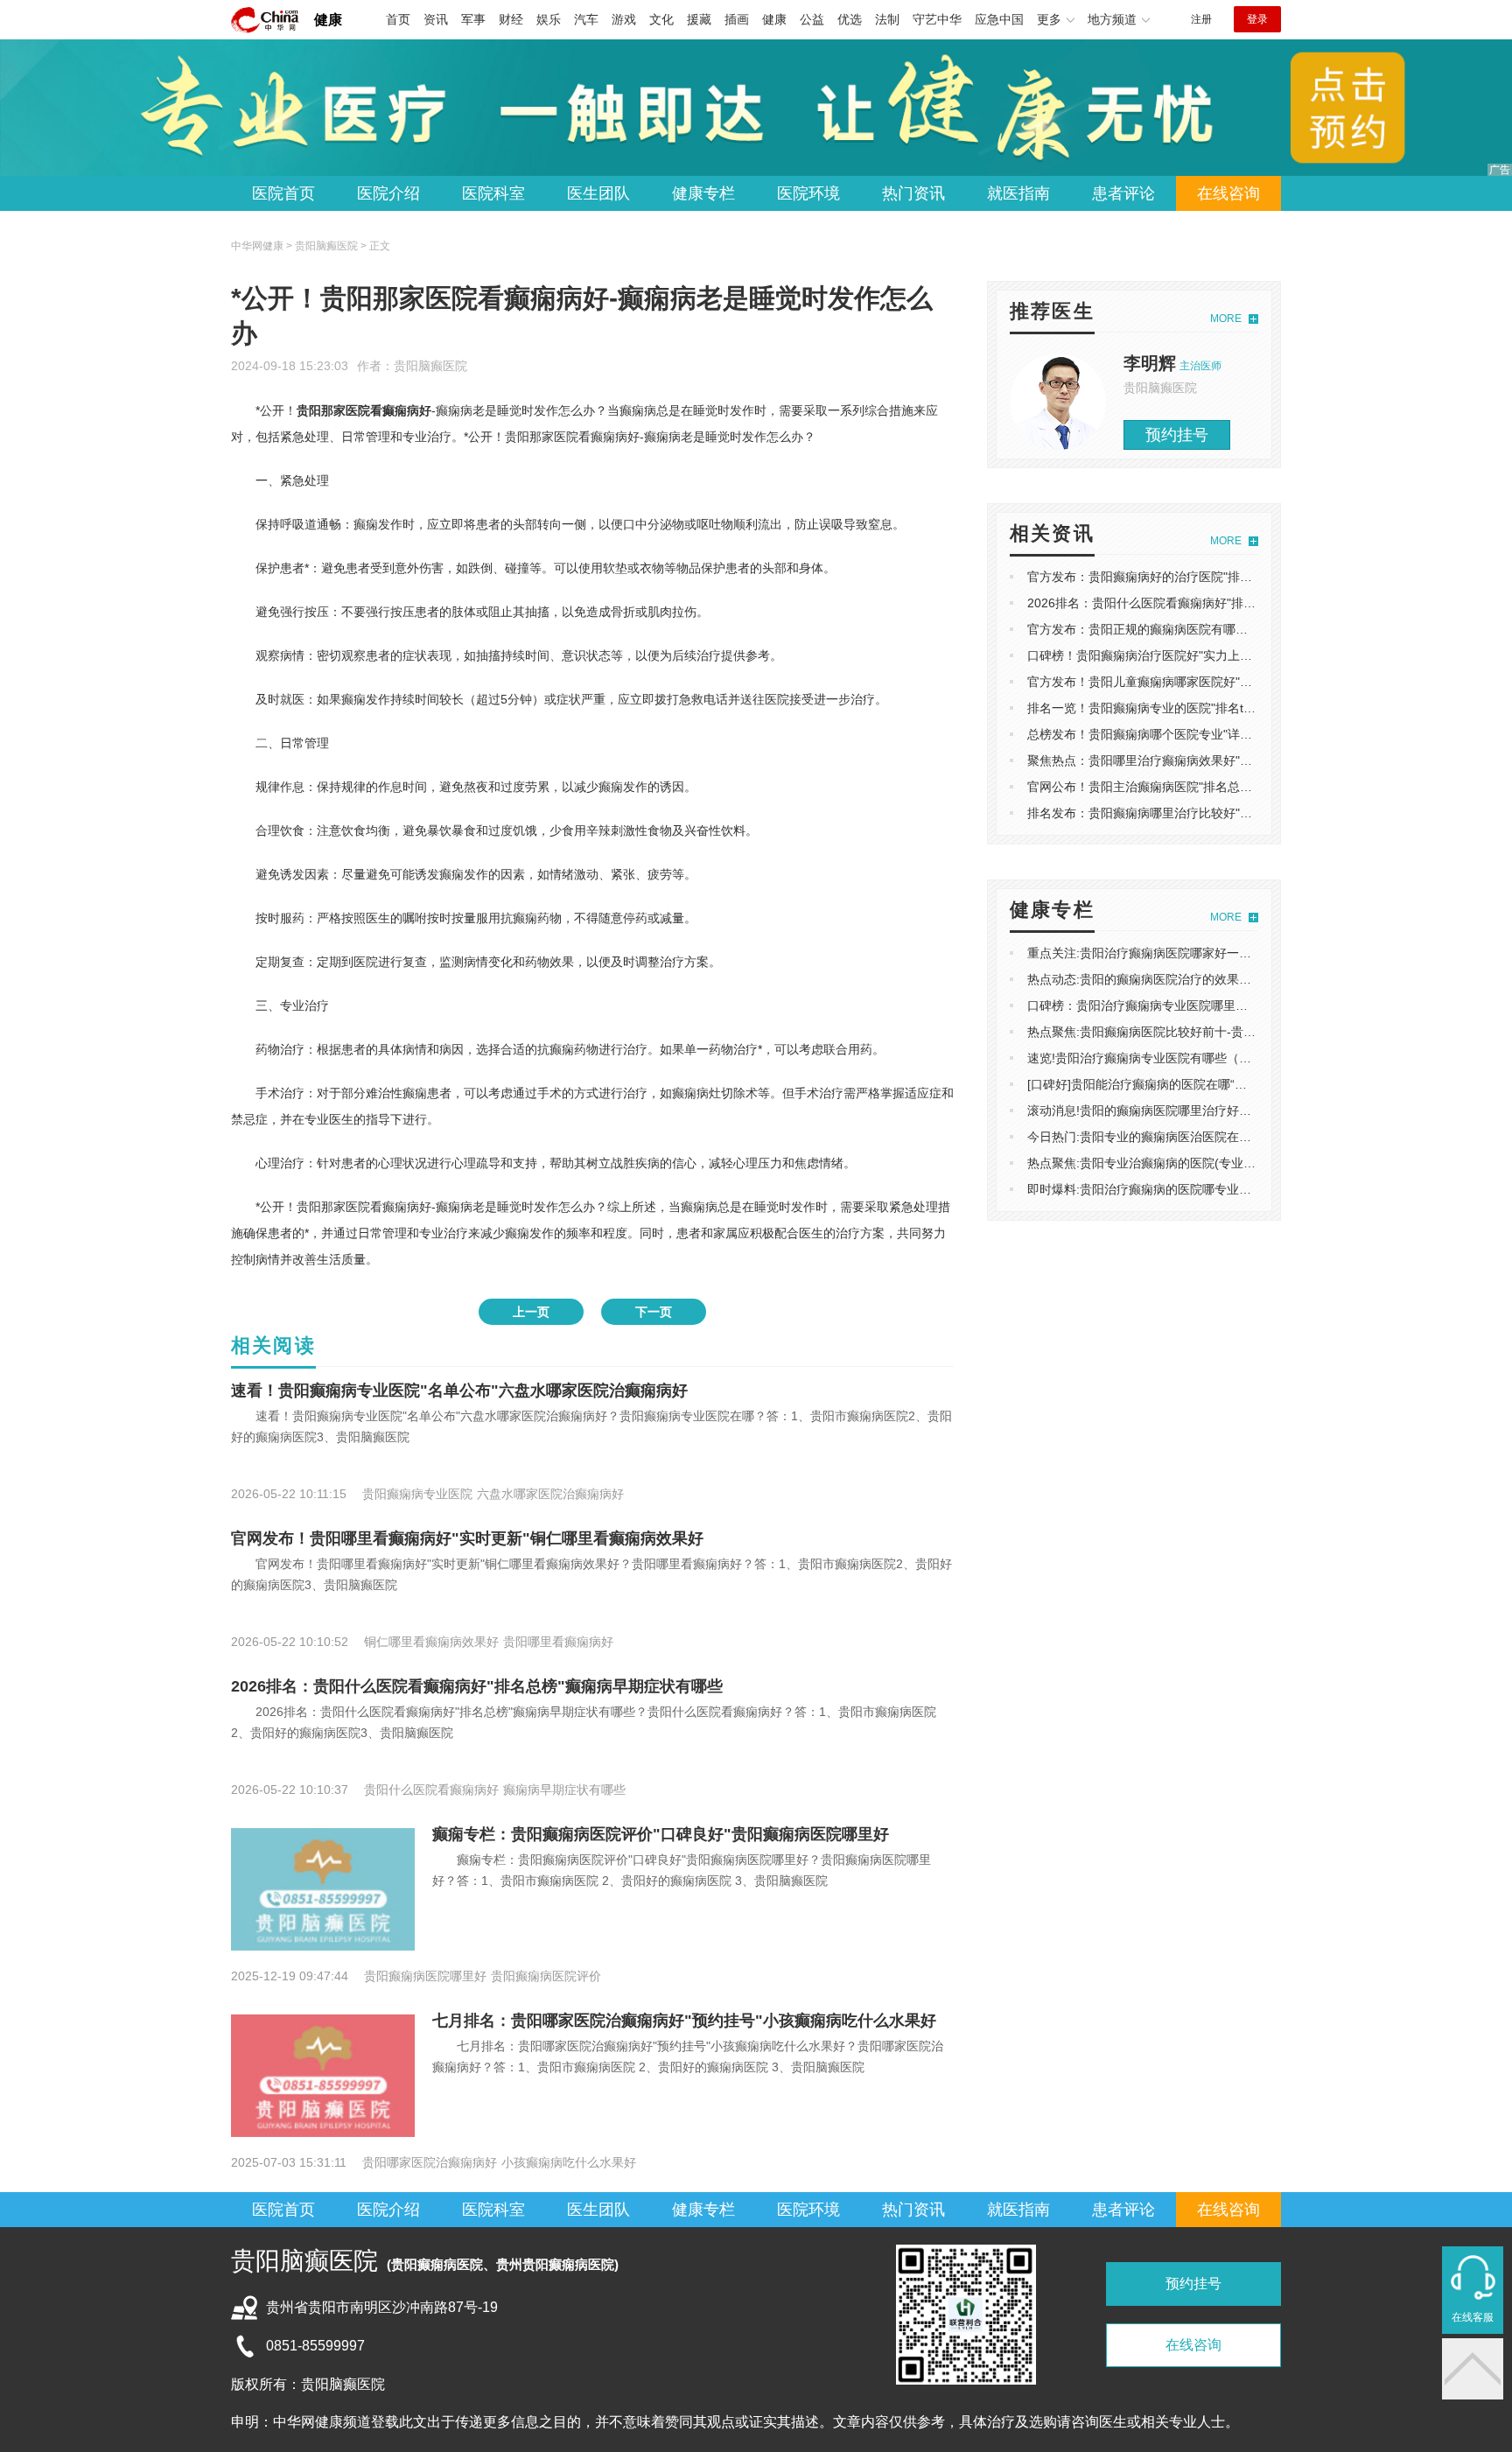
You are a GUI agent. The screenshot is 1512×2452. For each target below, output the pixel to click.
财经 (511, 19)
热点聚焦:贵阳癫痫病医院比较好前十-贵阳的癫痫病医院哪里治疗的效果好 (1227, 1032)
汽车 (586, 19)
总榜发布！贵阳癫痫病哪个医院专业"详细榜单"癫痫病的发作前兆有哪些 (1221, 734)
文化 (661, 19)
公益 (812, 19)
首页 (398, 19)
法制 (887, 19)
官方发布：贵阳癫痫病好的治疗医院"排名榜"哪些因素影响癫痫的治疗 (1215, 577)
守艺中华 (937, 19)
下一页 (654, 1312)
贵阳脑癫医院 (430, 366)
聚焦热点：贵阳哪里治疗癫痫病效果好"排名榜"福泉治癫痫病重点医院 (1215, 760)
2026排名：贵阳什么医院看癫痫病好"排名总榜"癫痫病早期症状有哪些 (477, 1686)
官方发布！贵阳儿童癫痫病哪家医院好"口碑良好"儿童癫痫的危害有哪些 (1221, 682)
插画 (737, 19)
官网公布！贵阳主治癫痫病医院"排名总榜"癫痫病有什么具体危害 (1203, 787)
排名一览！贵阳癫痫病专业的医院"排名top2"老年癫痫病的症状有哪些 (1215, 708)
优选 (850, 19)
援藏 (699, 19)
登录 (1257, 19)
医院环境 (808, 193)
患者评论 (1123, 193)
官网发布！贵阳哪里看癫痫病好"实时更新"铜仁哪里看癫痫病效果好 (467, 1538)
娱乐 (549, 19)
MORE (1226, 319)
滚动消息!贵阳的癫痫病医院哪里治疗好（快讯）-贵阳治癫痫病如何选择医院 (1233, 1110)
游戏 (624, 19)
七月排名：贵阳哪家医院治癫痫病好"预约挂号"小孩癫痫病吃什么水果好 (684, 2021)
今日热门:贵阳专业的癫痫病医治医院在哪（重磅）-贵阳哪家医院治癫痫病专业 (1239, 1137)
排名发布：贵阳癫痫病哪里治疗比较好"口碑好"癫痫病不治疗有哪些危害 (1221, 813)
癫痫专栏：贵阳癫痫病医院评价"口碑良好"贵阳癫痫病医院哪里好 (661, 1834)
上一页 (531, 1312)
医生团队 (598, 193)
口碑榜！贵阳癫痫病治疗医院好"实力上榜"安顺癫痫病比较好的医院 (1209, 655)
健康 (328, 20)
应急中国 (999, 19)
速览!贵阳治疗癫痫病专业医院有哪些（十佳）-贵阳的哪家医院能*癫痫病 (1223, 1058)
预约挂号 (1177, 435)
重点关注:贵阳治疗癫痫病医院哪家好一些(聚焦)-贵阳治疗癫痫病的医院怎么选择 (1244, 953)
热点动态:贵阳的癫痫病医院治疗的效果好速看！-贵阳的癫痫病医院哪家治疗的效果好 (1258, 979)
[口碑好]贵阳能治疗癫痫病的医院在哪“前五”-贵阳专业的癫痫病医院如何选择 (1233, 1084)
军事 (473, 19)
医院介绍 (388, 193)
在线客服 (1473, 2317)
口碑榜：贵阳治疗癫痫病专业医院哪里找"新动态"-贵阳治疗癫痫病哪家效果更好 (1242, 1005)
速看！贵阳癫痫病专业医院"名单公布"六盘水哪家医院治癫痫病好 (459, 1391)
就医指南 (1018, 193)
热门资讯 (913, 193)
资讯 (436, 19)
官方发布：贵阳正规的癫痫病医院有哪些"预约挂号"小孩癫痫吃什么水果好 (1228, 629)
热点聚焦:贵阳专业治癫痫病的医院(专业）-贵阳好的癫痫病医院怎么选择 (1223, 1163)
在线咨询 (1228, 193)
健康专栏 (703, 193)
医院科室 (493, 193)
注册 (1201, 19)
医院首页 (283, 193)
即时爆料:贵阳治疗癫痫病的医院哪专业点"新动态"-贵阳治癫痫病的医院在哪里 (1238, 1189)
